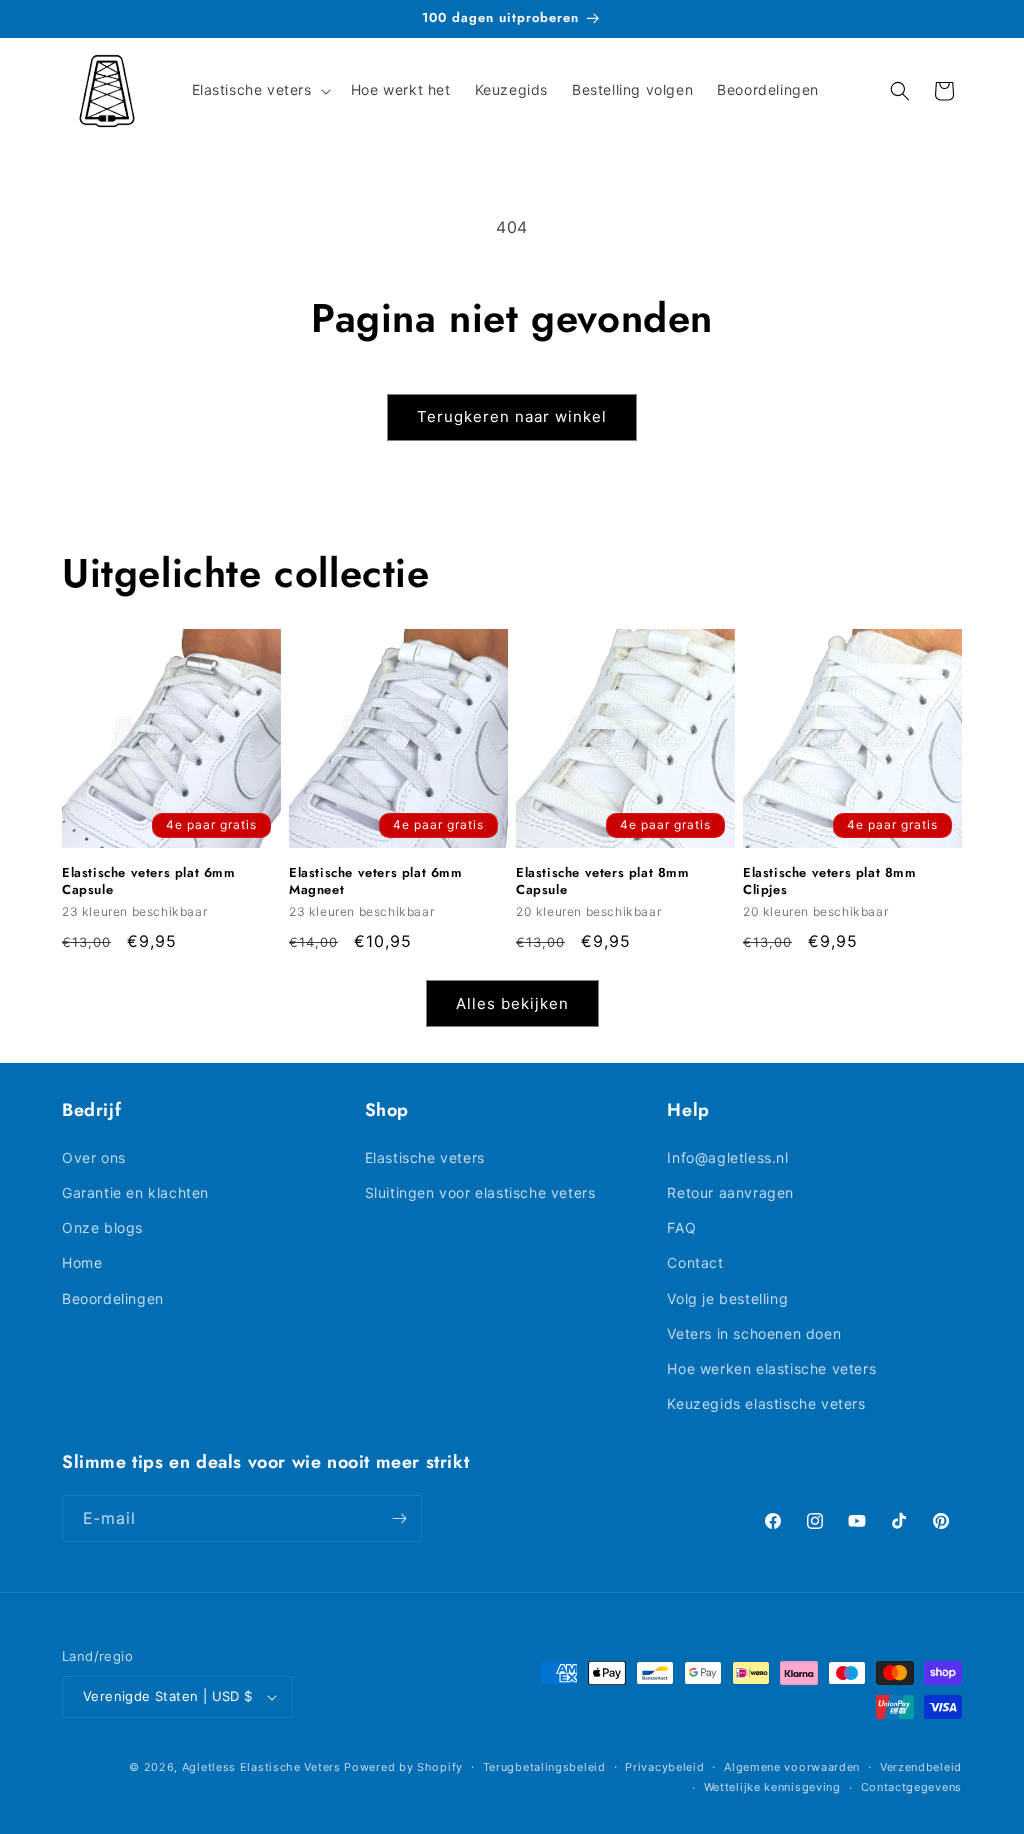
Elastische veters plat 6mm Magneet (376, 882)
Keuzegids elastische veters (766, 1403)
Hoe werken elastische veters (771, 1368)
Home (82, 1262)
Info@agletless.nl (727, 1157)
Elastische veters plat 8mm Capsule (603, 882)
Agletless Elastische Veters (261, 1767)
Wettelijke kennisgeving (772, 1787)
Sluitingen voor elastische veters (480, 1192)
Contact (695, 1262)
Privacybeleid (664, 1767)
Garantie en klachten (135, 1192)
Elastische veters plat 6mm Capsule (149, 882)
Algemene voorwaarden (792, 1767)
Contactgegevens (912, 1787)
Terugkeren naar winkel (512, 416)
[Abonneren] (399, 1518)
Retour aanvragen (730, 1192)
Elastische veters (425, 1157)
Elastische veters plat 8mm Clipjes (830, 882)
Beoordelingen (113, 1298)
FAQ (681, 1227)
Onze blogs (102, 1227)
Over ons (94, 1157)
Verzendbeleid (921, 1767)
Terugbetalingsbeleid (544, 1767)
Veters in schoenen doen (754, 1333)
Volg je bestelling (727, 1298)
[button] (259, 90)
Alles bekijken (512, 1003)
